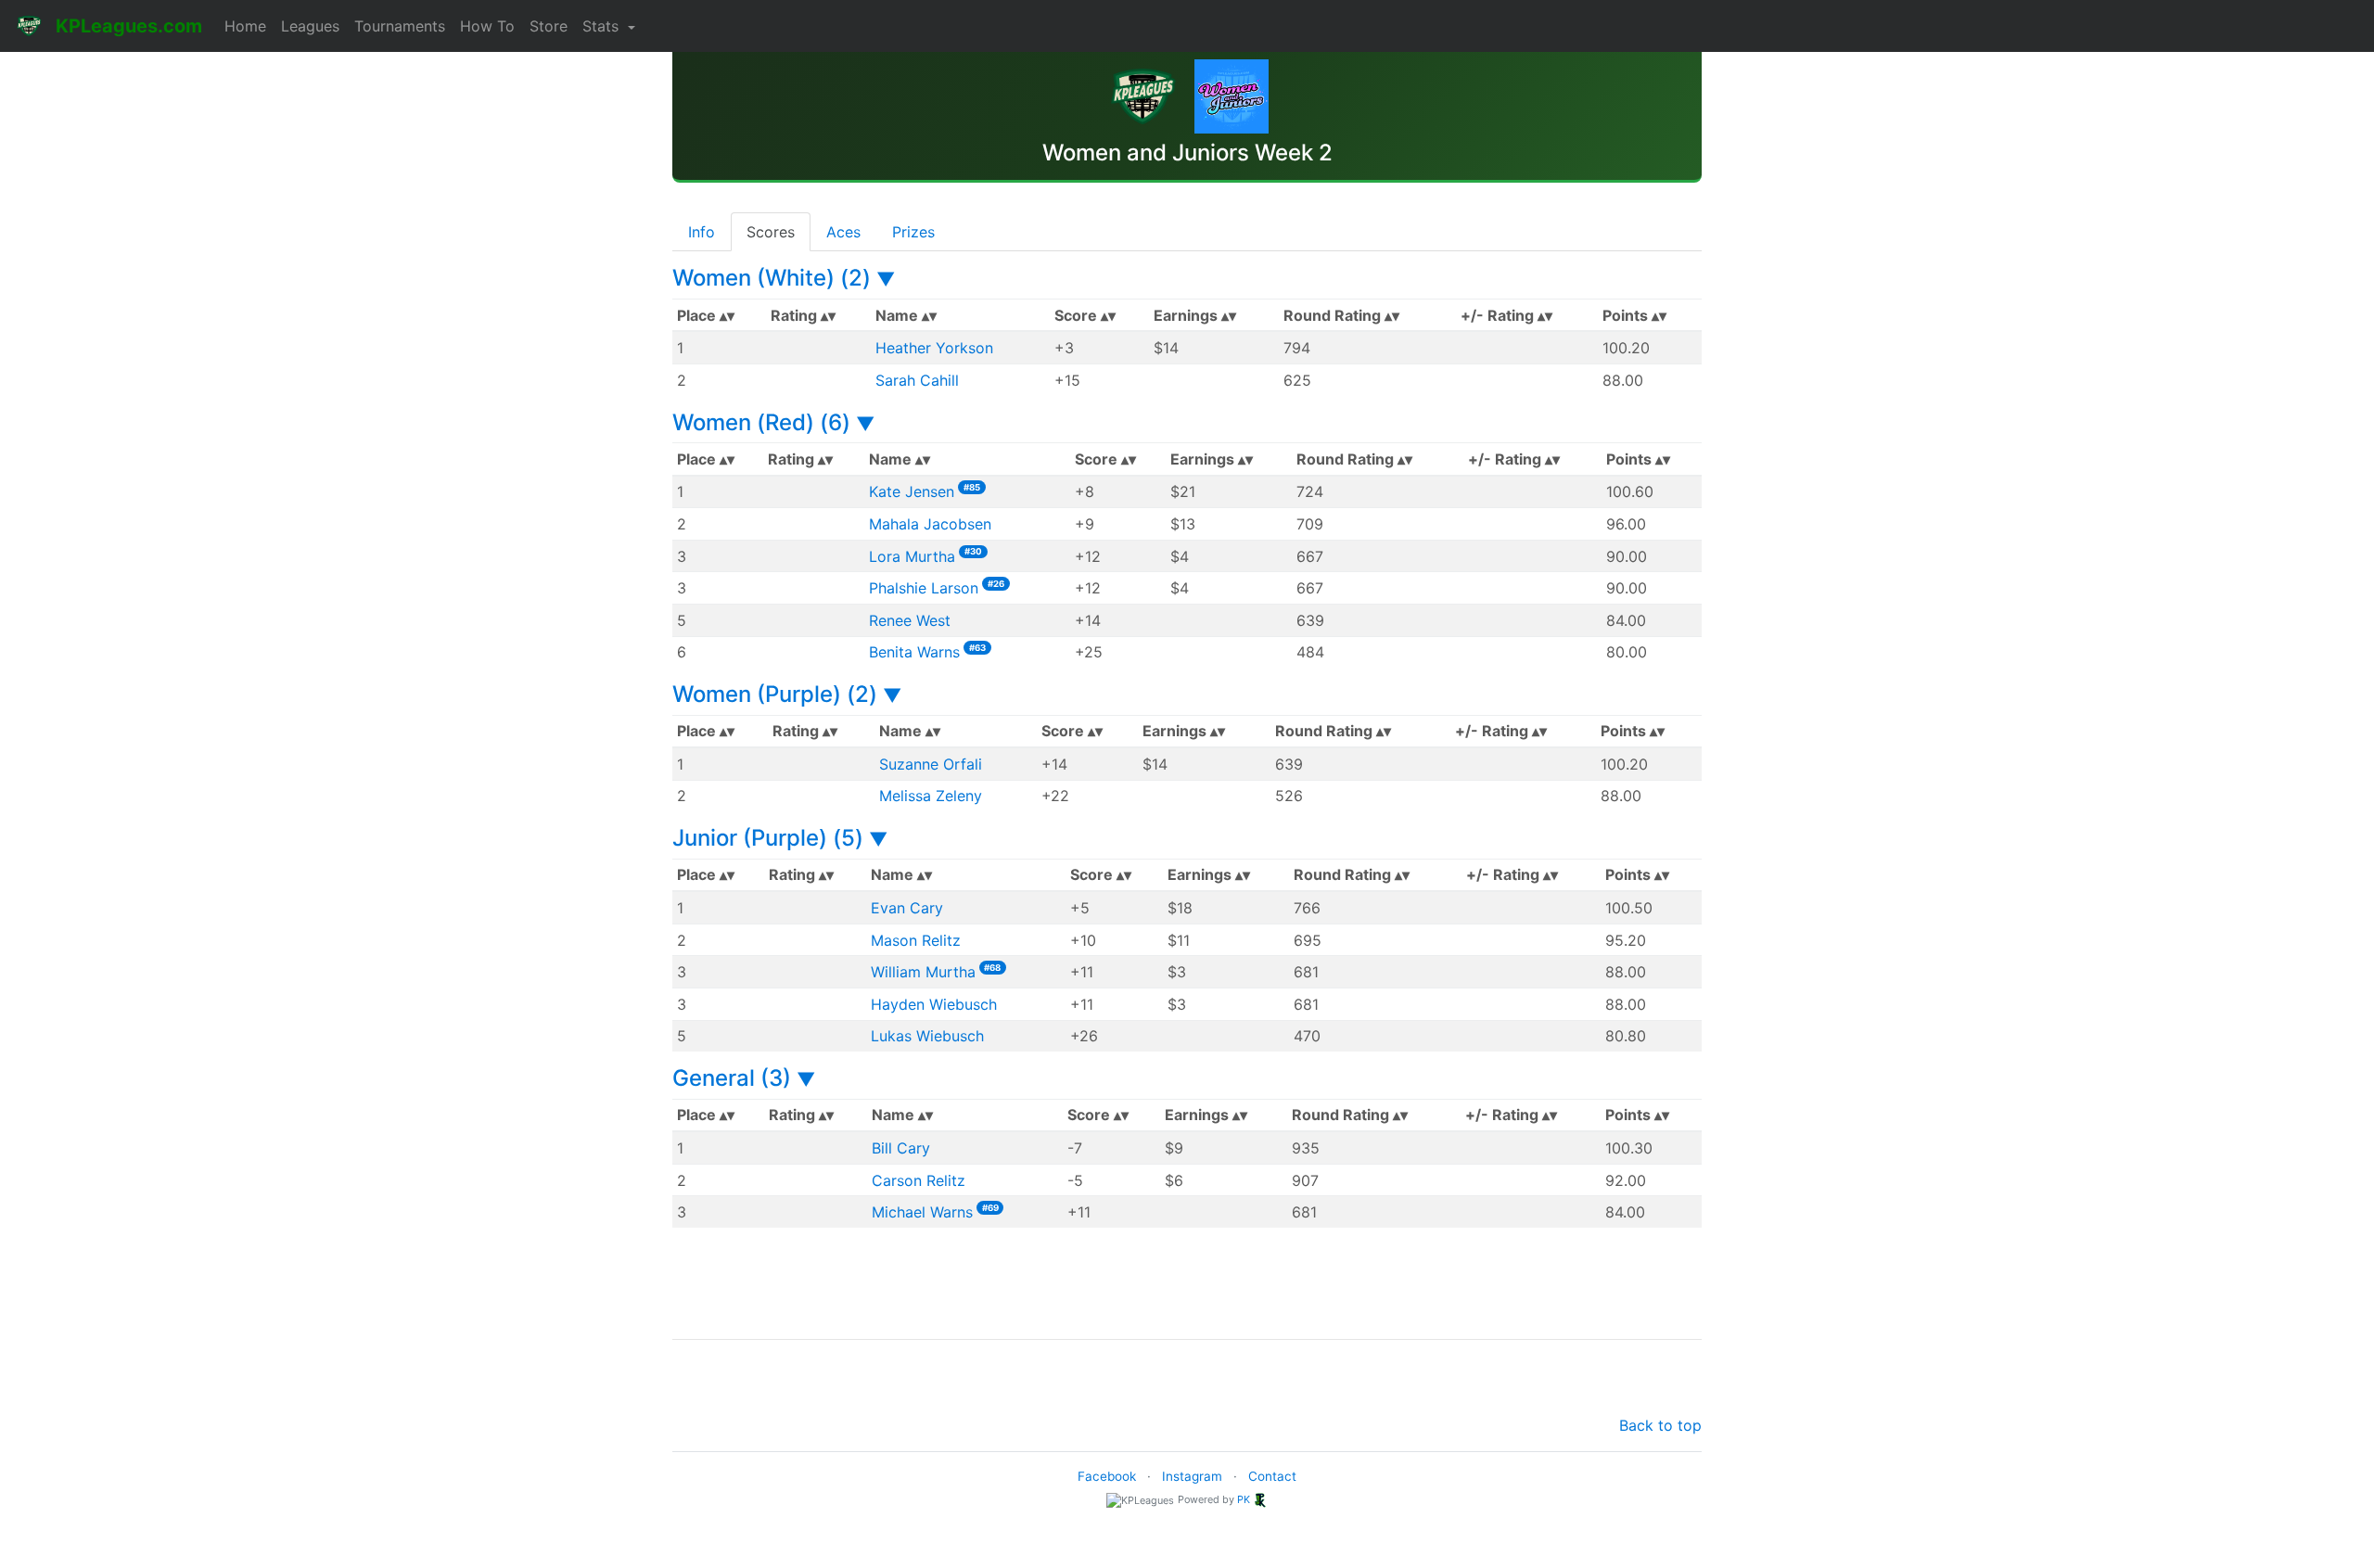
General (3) (744, 1078)
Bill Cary (901, 1148)
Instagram (1192, 1476)
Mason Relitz (916, 940)
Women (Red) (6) (773, 422)
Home (245, 26)
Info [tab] (702, 232)
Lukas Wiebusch (927, 1036)
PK (1244, 1499)
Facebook (1107, 1476)
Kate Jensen (912, 491)
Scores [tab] (771, 232)
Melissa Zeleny (931, 796)
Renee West (910, 620)
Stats (603, 26)
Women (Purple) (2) (787, 694)
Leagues (310, 26)
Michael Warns (922, 1212)
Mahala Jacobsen (930, 524)
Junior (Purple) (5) (780, 838)
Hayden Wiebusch (934, 1004)
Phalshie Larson (924, 588)
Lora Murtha (912, 556)
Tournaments (400, 26)
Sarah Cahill (917, 380)
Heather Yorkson (934, 348)
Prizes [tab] (913, 232)
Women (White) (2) (784, 278)
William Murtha (923, 972)
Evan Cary (907, 908)
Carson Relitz (919, 1180)
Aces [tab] (843, 232)
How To (487, 26)
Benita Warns (914, 652)
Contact (1272, 1476)
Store (549, 26)
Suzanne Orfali (931, 764)
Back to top (1660, 1425)
